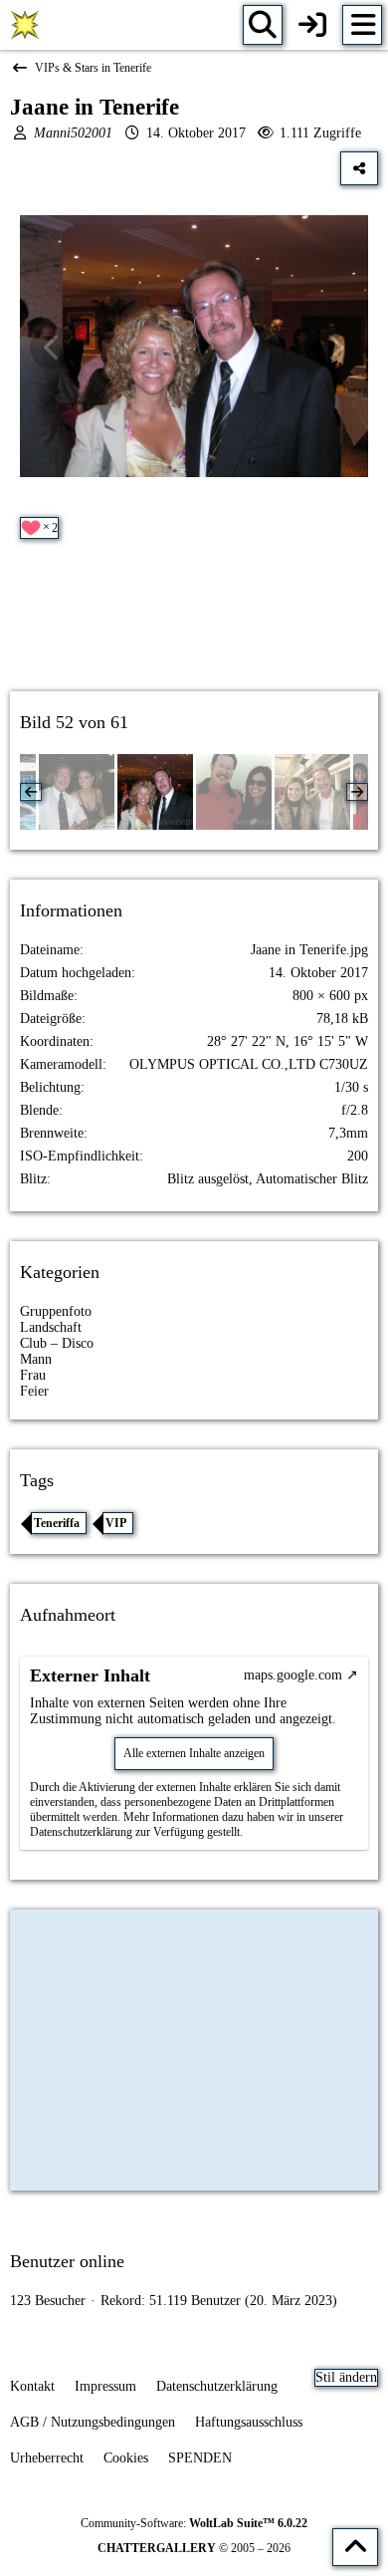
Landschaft (51, 1327)
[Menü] (362, 25)
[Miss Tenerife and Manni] (77, 792)
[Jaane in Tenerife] (155, 792)
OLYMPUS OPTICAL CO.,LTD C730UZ (249, 1064)
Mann (36, 1359)
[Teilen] (359, 168)
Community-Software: (194, 2523)
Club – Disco (57, 1343)
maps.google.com (293, 1675)
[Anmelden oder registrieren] (312, 25)
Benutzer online (67, 2261)
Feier (34, 1391)
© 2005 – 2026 (194, 2548)
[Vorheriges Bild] (53, 348)
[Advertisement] (194, 633)
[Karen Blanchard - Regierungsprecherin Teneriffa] (312, 792)
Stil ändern (346, 2377)
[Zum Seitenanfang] (355, 2547)
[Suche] (263, 25)
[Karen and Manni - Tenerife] (234, 792)
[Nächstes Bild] (335, 348)
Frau (33, 1375)
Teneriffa (57, 1523)
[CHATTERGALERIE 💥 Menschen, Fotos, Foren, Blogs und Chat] (25, 25)
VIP (116, 1523)
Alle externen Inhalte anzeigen (194, 1753)
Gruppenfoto (56, 1311)
